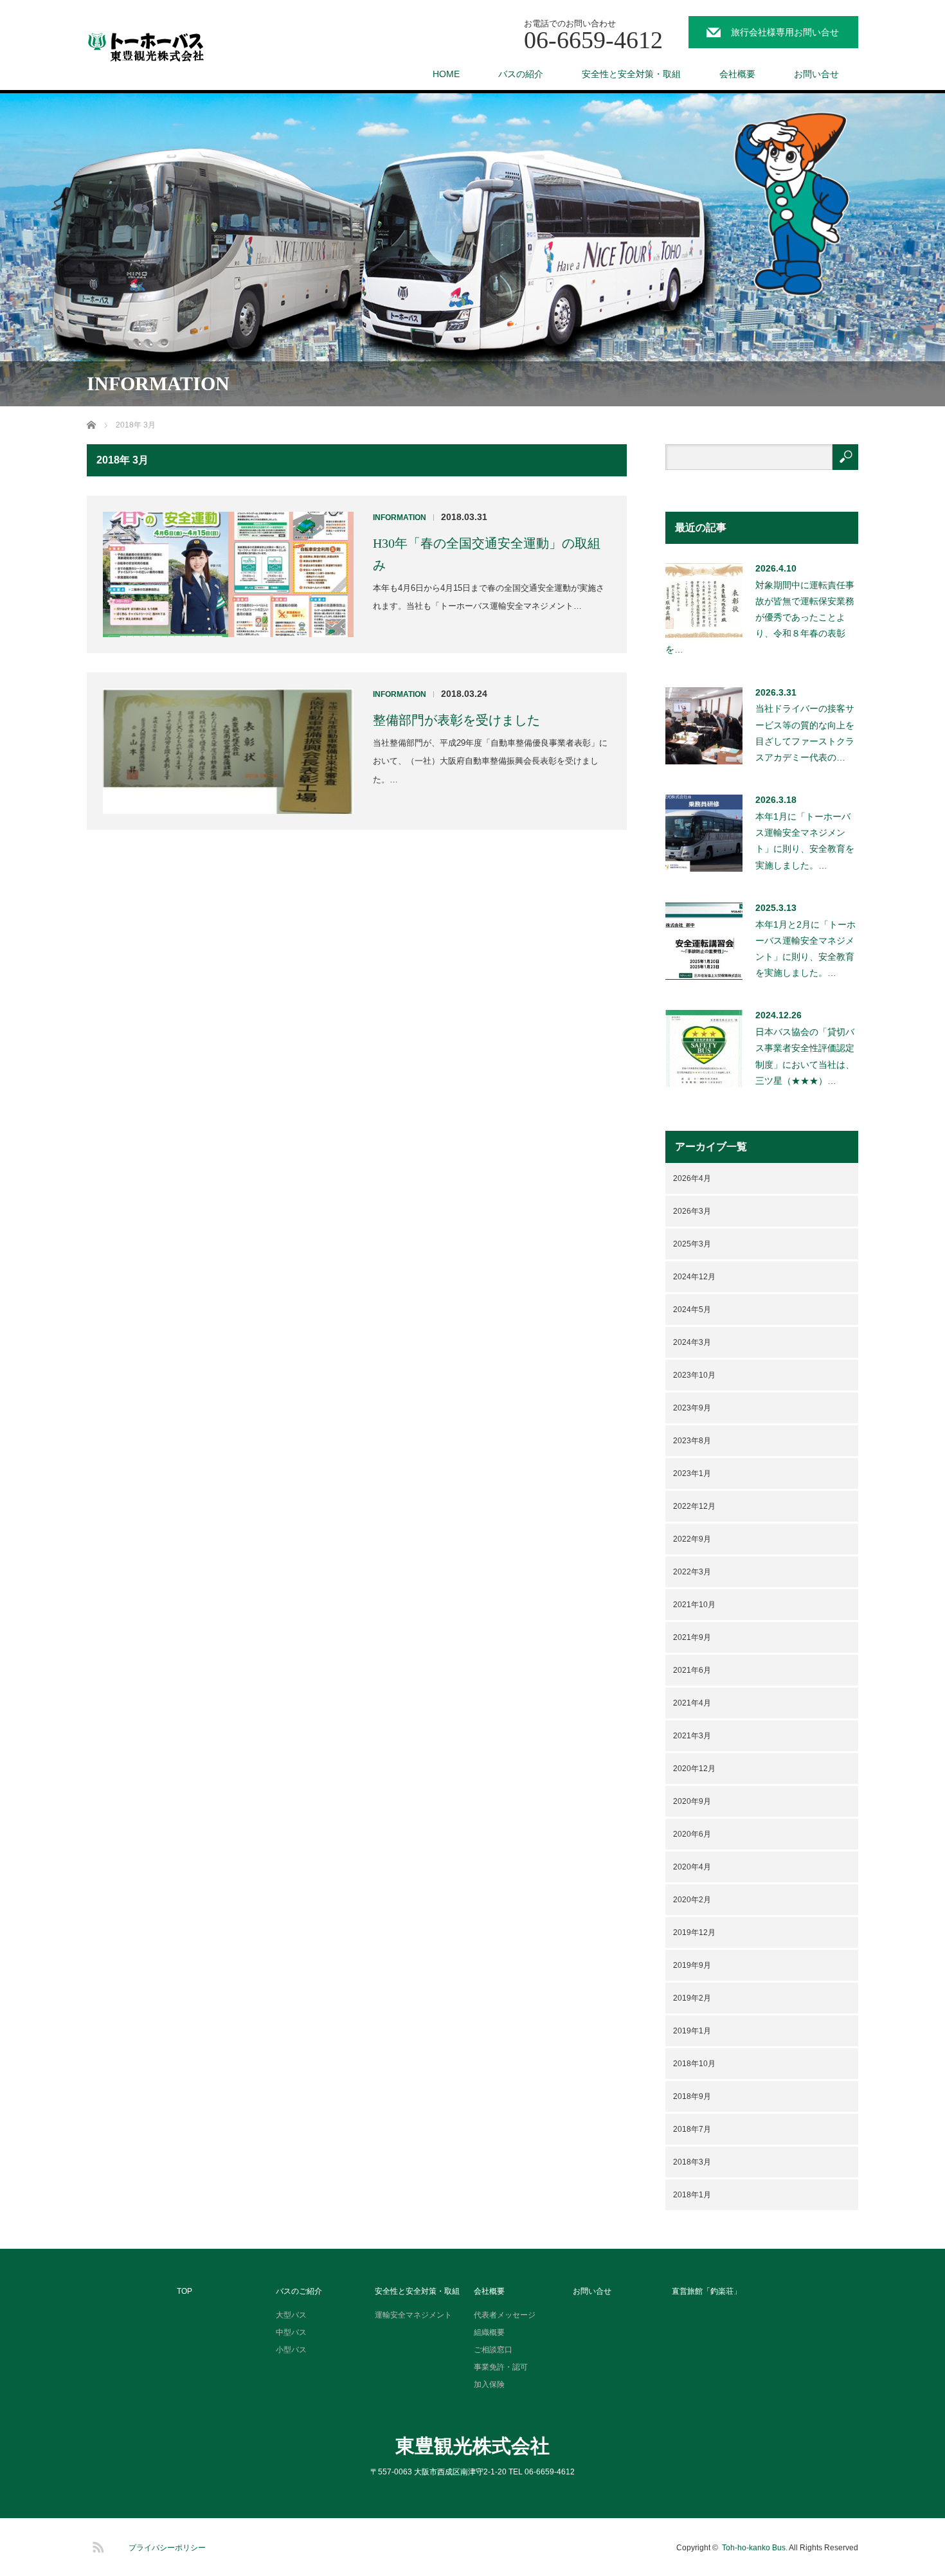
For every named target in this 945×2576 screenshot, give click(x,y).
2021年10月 (694, 1605)
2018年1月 (692, 2195)
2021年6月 (692, 1670)
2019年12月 (694, 1932)
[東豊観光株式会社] (157, 48)
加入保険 (489, 2384)
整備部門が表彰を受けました (456, 720)
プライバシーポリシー (167, 2548)
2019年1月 (692, 2031)
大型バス (291, 2315)
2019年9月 (692, 1965)
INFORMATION (400, 518)
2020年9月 (692, 1801)
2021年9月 (692, 1637)
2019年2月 (692, 1998)
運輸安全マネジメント (413, 2315)
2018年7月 (692, 2129)
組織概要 (489, 2332)
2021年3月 (692, 1736)
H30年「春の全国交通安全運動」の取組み (487, 554)
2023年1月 (692, 1473)
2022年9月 (692, 1539)
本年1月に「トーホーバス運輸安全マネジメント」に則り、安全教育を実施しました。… (805, 841)
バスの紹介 (521, 74)
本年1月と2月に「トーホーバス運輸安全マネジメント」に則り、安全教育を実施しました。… (806, 949)
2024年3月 (692, 1342)
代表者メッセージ (505, 2315)
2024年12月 (694, 1277)
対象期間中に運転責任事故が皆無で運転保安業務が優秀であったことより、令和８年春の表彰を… (760, 617)
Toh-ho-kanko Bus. (755, 2548)
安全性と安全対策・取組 (631, 74)
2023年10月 (694, 1375)
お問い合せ (816, 74)
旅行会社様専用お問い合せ (785, 32)
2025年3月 (692, 1244)
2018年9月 (692, 2096)
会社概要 (737, 74)
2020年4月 (692, 1867)
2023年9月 (692, 1408)
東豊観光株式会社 (473, 2446)
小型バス (291, 2350)
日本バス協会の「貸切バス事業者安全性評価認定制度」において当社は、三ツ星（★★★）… (805, 1056)
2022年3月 (692, 1572)
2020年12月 (694, 1769)
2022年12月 (694, 1506)
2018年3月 (692, 2162)
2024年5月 (692, 1310)
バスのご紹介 (299, 2291)
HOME (446, 74)
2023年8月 (692, 1441)
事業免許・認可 (501, 2367)
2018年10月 (694, 2064)
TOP (184, 2291)
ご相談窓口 (493, 2350)
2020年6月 (692, 1834)
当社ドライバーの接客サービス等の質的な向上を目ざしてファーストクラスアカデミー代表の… (805, 733)
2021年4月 (692, 1703)
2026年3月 (692, 1211)
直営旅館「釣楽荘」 (706, 2291)
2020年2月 (692, 1900)
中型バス (291, 2332)
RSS (96, 2545)
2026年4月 (692, 1178)
